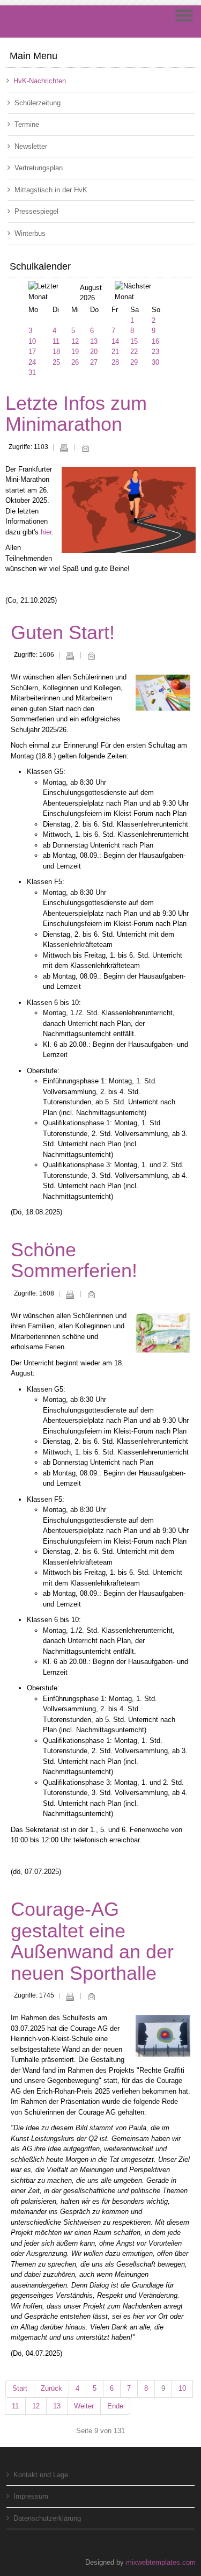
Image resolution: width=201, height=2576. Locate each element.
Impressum (31, 2496)
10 (32, 341)
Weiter (84, 2406)
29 (134, 362)
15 (134, 341)
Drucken (64, 448)
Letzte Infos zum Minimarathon (76, 414)
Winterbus (30, 233)
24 (32, 362)
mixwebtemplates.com (161, 2562)
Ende (115, 2406)
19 (75, 352)
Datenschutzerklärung (47, 2518)
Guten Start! (63, 632)
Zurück (51, 2388)
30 (155, 362)
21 (115, 352)
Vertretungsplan (39, 168)
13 (94, 341)
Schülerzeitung (38, 103)
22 (134, 352)
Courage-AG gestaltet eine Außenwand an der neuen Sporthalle (92, 1941)
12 (75, 341)
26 (75, 362)
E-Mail (85, 448)
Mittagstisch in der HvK (51, 190)
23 (155, 352)
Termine (27, 124)
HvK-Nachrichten (40, 81)
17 (32, 352)
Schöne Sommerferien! (74, 1260)
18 (56, 352)
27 (94, 362)
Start (20, 2388)
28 (115, 362)
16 (155, 341)
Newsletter (31, 146)
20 (94, 352)
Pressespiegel (36, 211)
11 (56, 341)
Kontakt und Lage (41, 2475)
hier (46, 532)
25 (56, 362)
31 (32, 372)
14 (115, 341)
